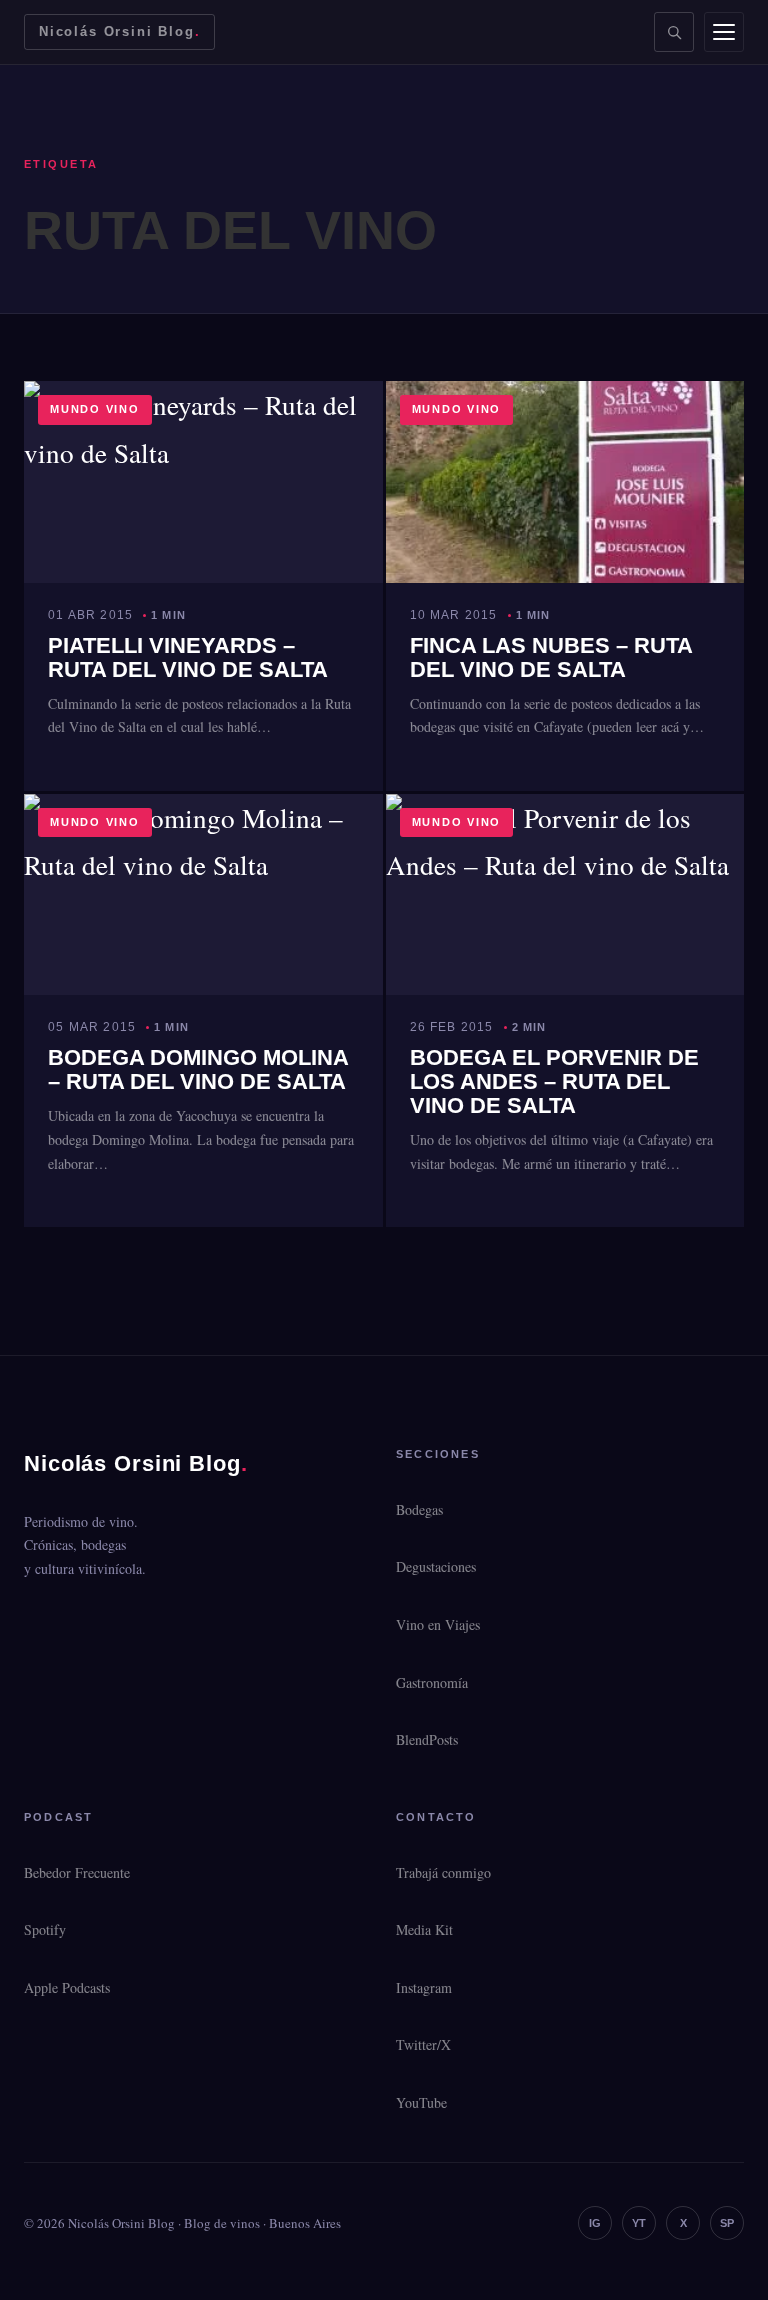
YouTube (421, 2102)
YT (639, 2223)
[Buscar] (674, 32)
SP (727, 2223)
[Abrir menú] (724, 32)
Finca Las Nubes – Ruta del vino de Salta (551, 657)
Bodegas (419, 1509)
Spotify (45, 1929)
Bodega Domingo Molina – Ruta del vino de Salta (198, 1069)
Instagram (424, 1987)
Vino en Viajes (438, 1624)
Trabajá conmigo (443, 1872)
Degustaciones (436, 1566)
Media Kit (424, 1929)
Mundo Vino (95, 409)
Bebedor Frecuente (77, 1872)
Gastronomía (432, 1682)
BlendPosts (427, 1739)
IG (595, 2223)
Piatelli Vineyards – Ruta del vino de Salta (188, 657)
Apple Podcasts (67, 1987)
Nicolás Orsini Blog (119, 31)
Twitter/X (423, 2044)
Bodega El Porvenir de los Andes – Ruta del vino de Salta (554, 1081)
